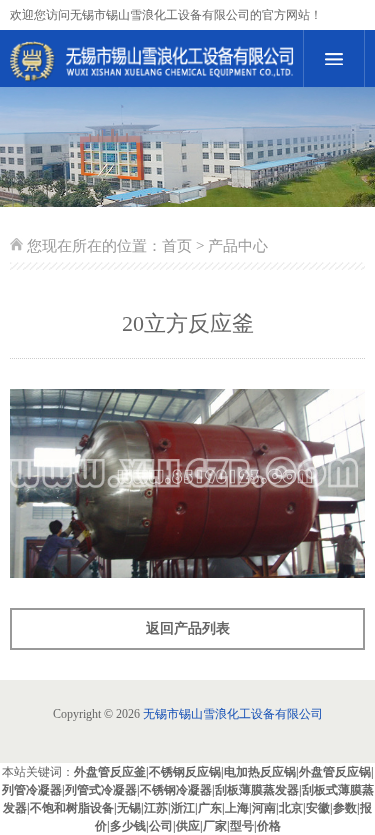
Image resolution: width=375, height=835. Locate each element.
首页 (177, 246)
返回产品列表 (188, 628)
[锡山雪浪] (152, 61)
